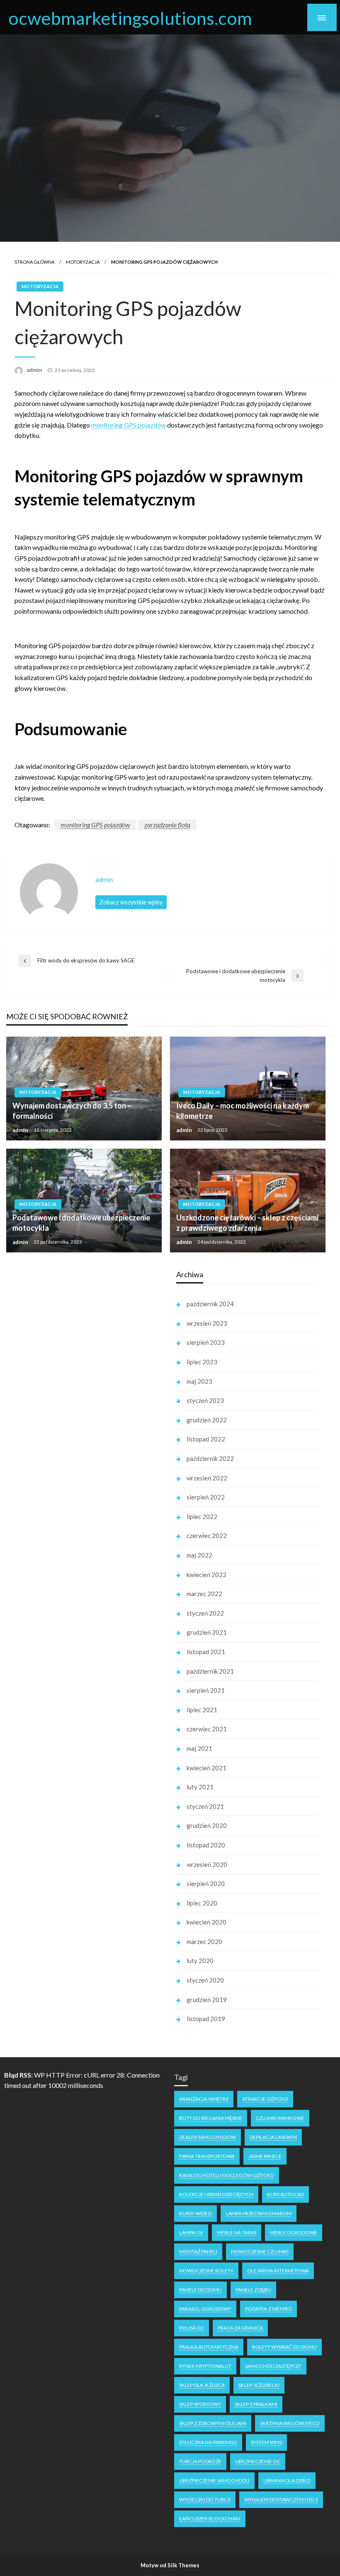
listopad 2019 (206, 2019)
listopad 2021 (206, 1652)
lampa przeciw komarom (259, 2213)
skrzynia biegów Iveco (290, 2423)
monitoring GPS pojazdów (129, 425)
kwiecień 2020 (206, 1922)
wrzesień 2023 (207, 1323)
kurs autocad (285, 2194)
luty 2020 (200, 1961)
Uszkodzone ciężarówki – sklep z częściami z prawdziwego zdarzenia (247, 1223)
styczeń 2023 (205, 1400)
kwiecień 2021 (206, 1768)
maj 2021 (199, 1748)
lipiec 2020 (202, 1903)
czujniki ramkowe (280, 2118)
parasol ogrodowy (205, 2309)
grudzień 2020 (207, 1825)
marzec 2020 (204, 1942)
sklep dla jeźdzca (202, 2385)
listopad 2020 (206, 1845)
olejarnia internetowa (278, 2271)
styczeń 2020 (205, 1980)
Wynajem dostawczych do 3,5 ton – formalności (72, 1111)
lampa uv (191, 2232)
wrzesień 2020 (207, 1864)
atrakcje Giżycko (265, 2099)
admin (35, 370)
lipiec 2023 (202, 1362)
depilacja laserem (273, 2137)
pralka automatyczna (209, 2347)
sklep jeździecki (259, 2385)
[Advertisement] (83, 1391)
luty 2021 (200, 1787)
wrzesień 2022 (207, 1478)
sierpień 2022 (206, 1497)
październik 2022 (210, 1458)
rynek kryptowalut (205, 2366)
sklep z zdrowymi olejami (213, 2423)
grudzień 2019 (207, 2000)
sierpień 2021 (206, 1690)
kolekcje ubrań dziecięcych (216, 2194)
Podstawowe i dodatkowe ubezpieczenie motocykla (81, 1223)
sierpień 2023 (206, 1342)
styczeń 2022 (205, 1613)
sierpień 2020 (206, 1883)
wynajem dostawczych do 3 (281, 2499)
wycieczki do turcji (205, 2499)
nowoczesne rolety (206, 2271)
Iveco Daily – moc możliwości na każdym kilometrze (243, 1111)
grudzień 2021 (207, 1632)
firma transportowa (207, 2156)
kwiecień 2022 (206, 1575)
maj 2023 (199, 1381)
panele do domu (200, 2290)
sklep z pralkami (256, 2404)
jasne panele (265, 2156)
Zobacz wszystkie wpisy (131, 902)
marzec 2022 (204, 1594)
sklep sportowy (200, 2404)
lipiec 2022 (202, 1516)
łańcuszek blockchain (210, 2519)
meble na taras (237, 2232)
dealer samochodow (208, 2137)
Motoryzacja (83, 262)
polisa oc (192, 2328)
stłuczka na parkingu (208, 2442)
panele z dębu (253, 2290)
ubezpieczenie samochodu (214, 2480)
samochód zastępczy (273, 2366)
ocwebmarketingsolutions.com (130, 18)
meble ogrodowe (294, 2232)
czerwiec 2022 (207, 1536)
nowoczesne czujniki (260, 2252)
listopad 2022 (206, 1439)
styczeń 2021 (205, 1806)
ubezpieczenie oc (258, 2461)
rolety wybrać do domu (284, 2347)
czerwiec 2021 (207, 1729)
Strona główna (34, 262)
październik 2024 (210, 1304)
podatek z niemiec (268, 2309)
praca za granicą (240, 2328)
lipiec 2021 (202, 1710)
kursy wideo (195, 2213)
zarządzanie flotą (167, 825)
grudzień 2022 (207, 1420)
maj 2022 (199, 1555)
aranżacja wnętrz (204, 2099)
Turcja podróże (200, 2461)
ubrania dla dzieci (287, 2480)
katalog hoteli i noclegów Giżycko (227, 2175)
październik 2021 (210, 1671)
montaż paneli (198, 2252)
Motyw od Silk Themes (170, 2565)
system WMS (266, 2442)
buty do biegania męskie (211, 2118)
